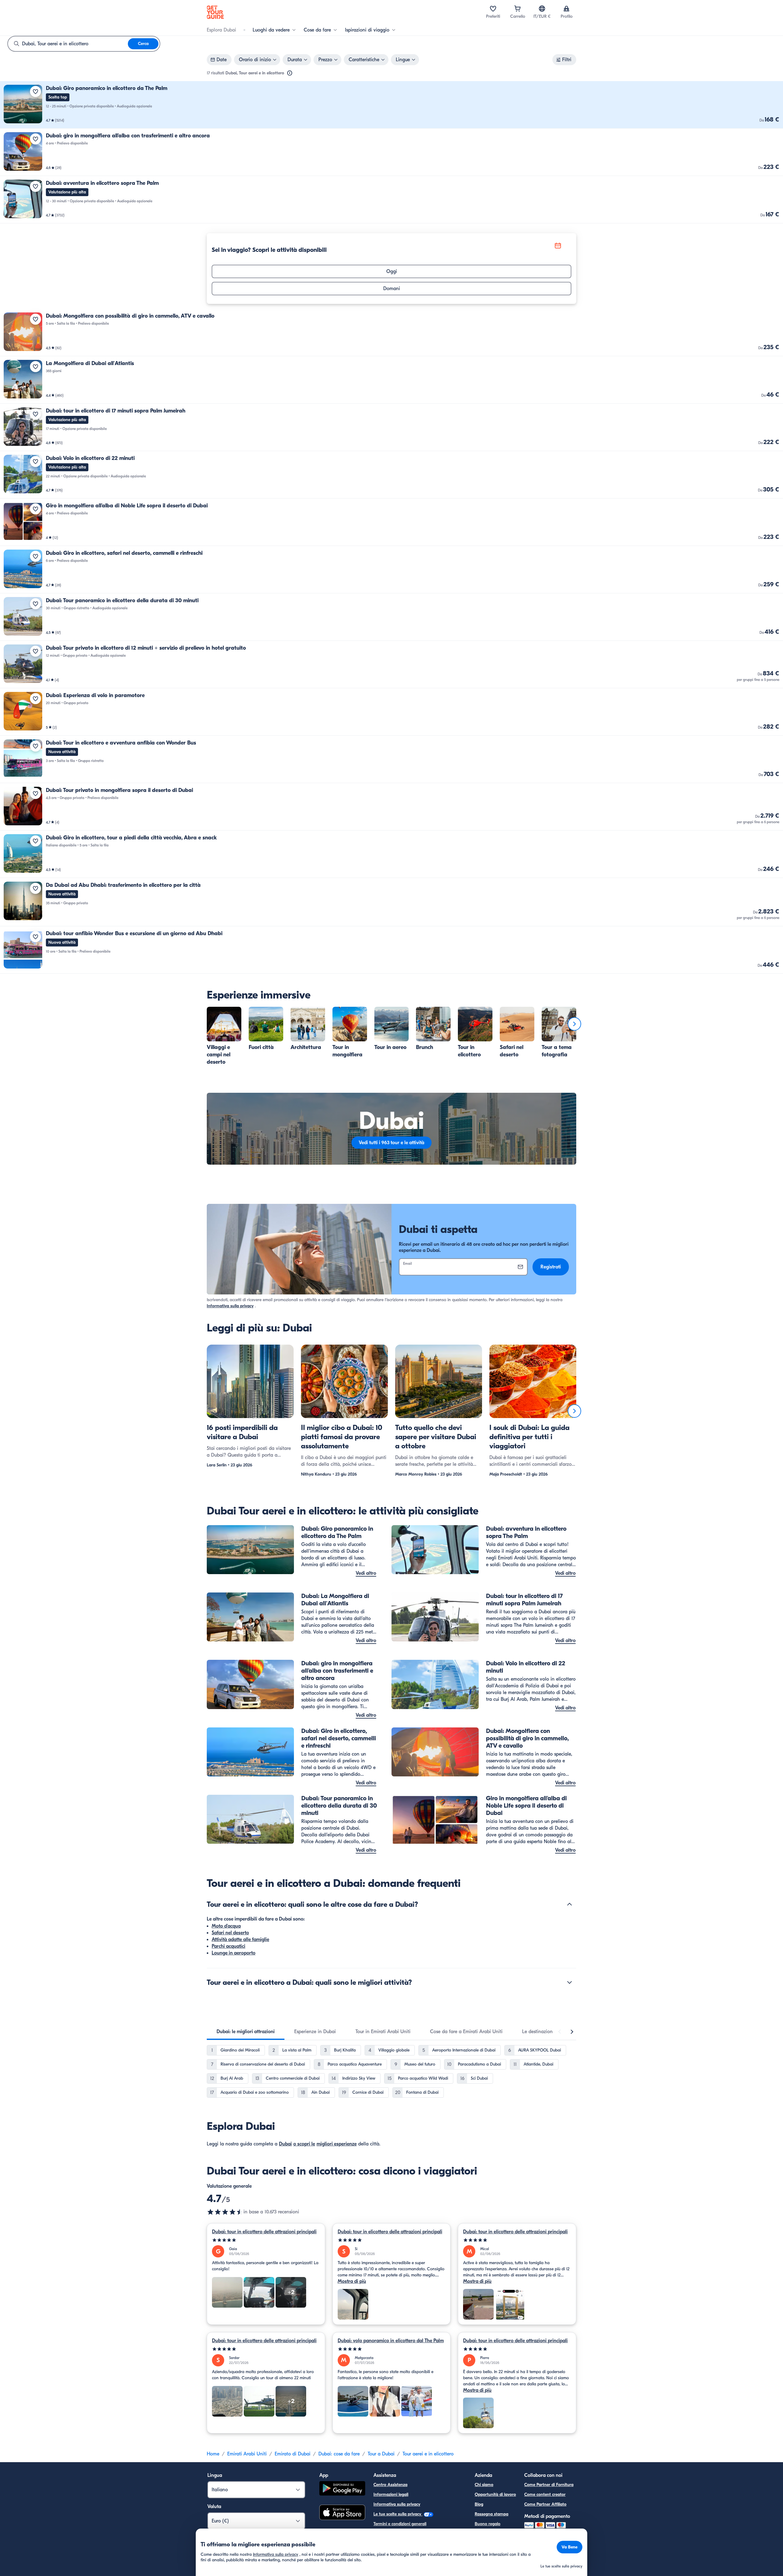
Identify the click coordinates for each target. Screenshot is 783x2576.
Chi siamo (484, 2485)
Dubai (285, 2144)
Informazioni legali (391, 2494)
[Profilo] (566, 9)
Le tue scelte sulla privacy (398, 2514)
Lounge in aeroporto (234, 1953)
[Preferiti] (493, 9)
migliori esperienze (337, 2144)
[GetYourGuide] (215, 12)
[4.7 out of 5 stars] (225, 2212)
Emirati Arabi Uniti (247, 2454)
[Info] (290, 73)
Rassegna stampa (492, 2514)
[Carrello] (518, 9)
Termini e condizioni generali (400, 2524)
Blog (479, 2504)
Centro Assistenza (390, 2485)
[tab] (246, 2032)
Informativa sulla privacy (230, 1306)
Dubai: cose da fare (339, 2454)
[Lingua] (542, 9)
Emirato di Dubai (293, 2454)
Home (213, 2454)
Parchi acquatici (228, 1946)
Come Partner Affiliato (545, 2504)
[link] (391, 105)
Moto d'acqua (226, 1926)
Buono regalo (488, 2524)
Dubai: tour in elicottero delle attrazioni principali (264, 2232)
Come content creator (545, 2494)
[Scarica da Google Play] (342, 2489)
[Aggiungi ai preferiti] (35, 91)
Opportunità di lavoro (495, 2494)
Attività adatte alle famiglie (240, 1939)
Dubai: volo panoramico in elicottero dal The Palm (391, 2341)
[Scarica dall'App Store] (342, 2513)
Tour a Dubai (381, 2454)
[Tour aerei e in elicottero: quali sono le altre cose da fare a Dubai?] (570, 1904)
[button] (391, 105)
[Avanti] (574, 1024)
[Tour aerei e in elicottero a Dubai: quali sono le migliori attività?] (570, 1982)
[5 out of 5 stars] (266, 2240)
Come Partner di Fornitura (549, 2485)
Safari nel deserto (230, 1933)
